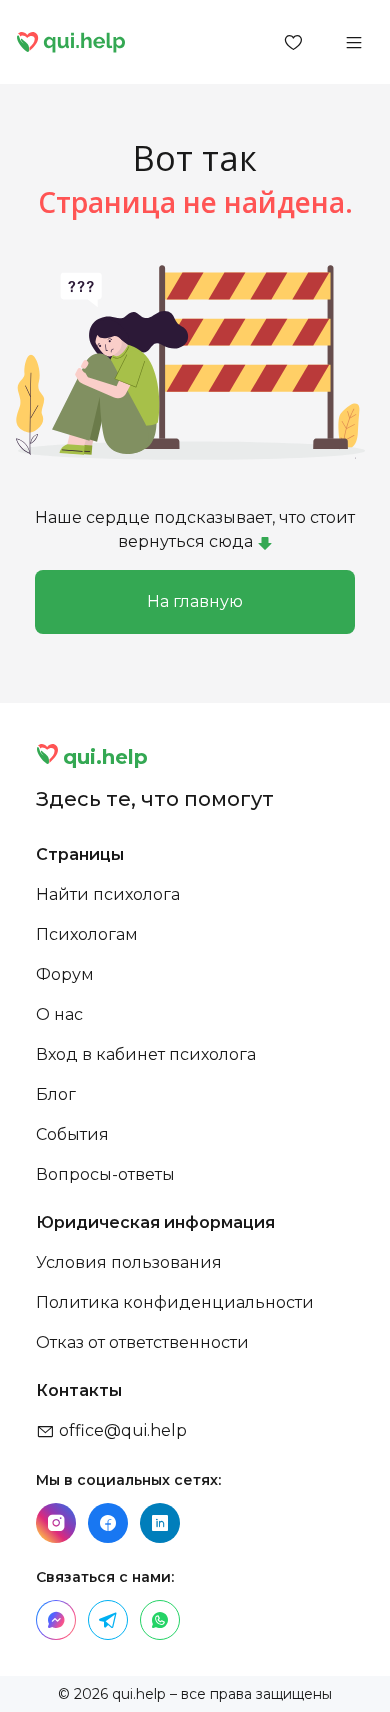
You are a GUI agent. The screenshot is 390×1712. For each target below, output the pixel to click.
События (72, 1134)
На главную (195, 601)
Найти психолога (108, 894)
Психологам (87, 934)
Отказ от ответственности (142, 1342)
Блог (56, 1094)
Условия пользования (129, 1262)
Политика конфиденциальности (175, 1302)
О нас (59, 1014)
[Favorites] (294, 42)
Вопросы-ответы (105, 1174)
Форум (65, 974)
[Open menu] (354, 42)
